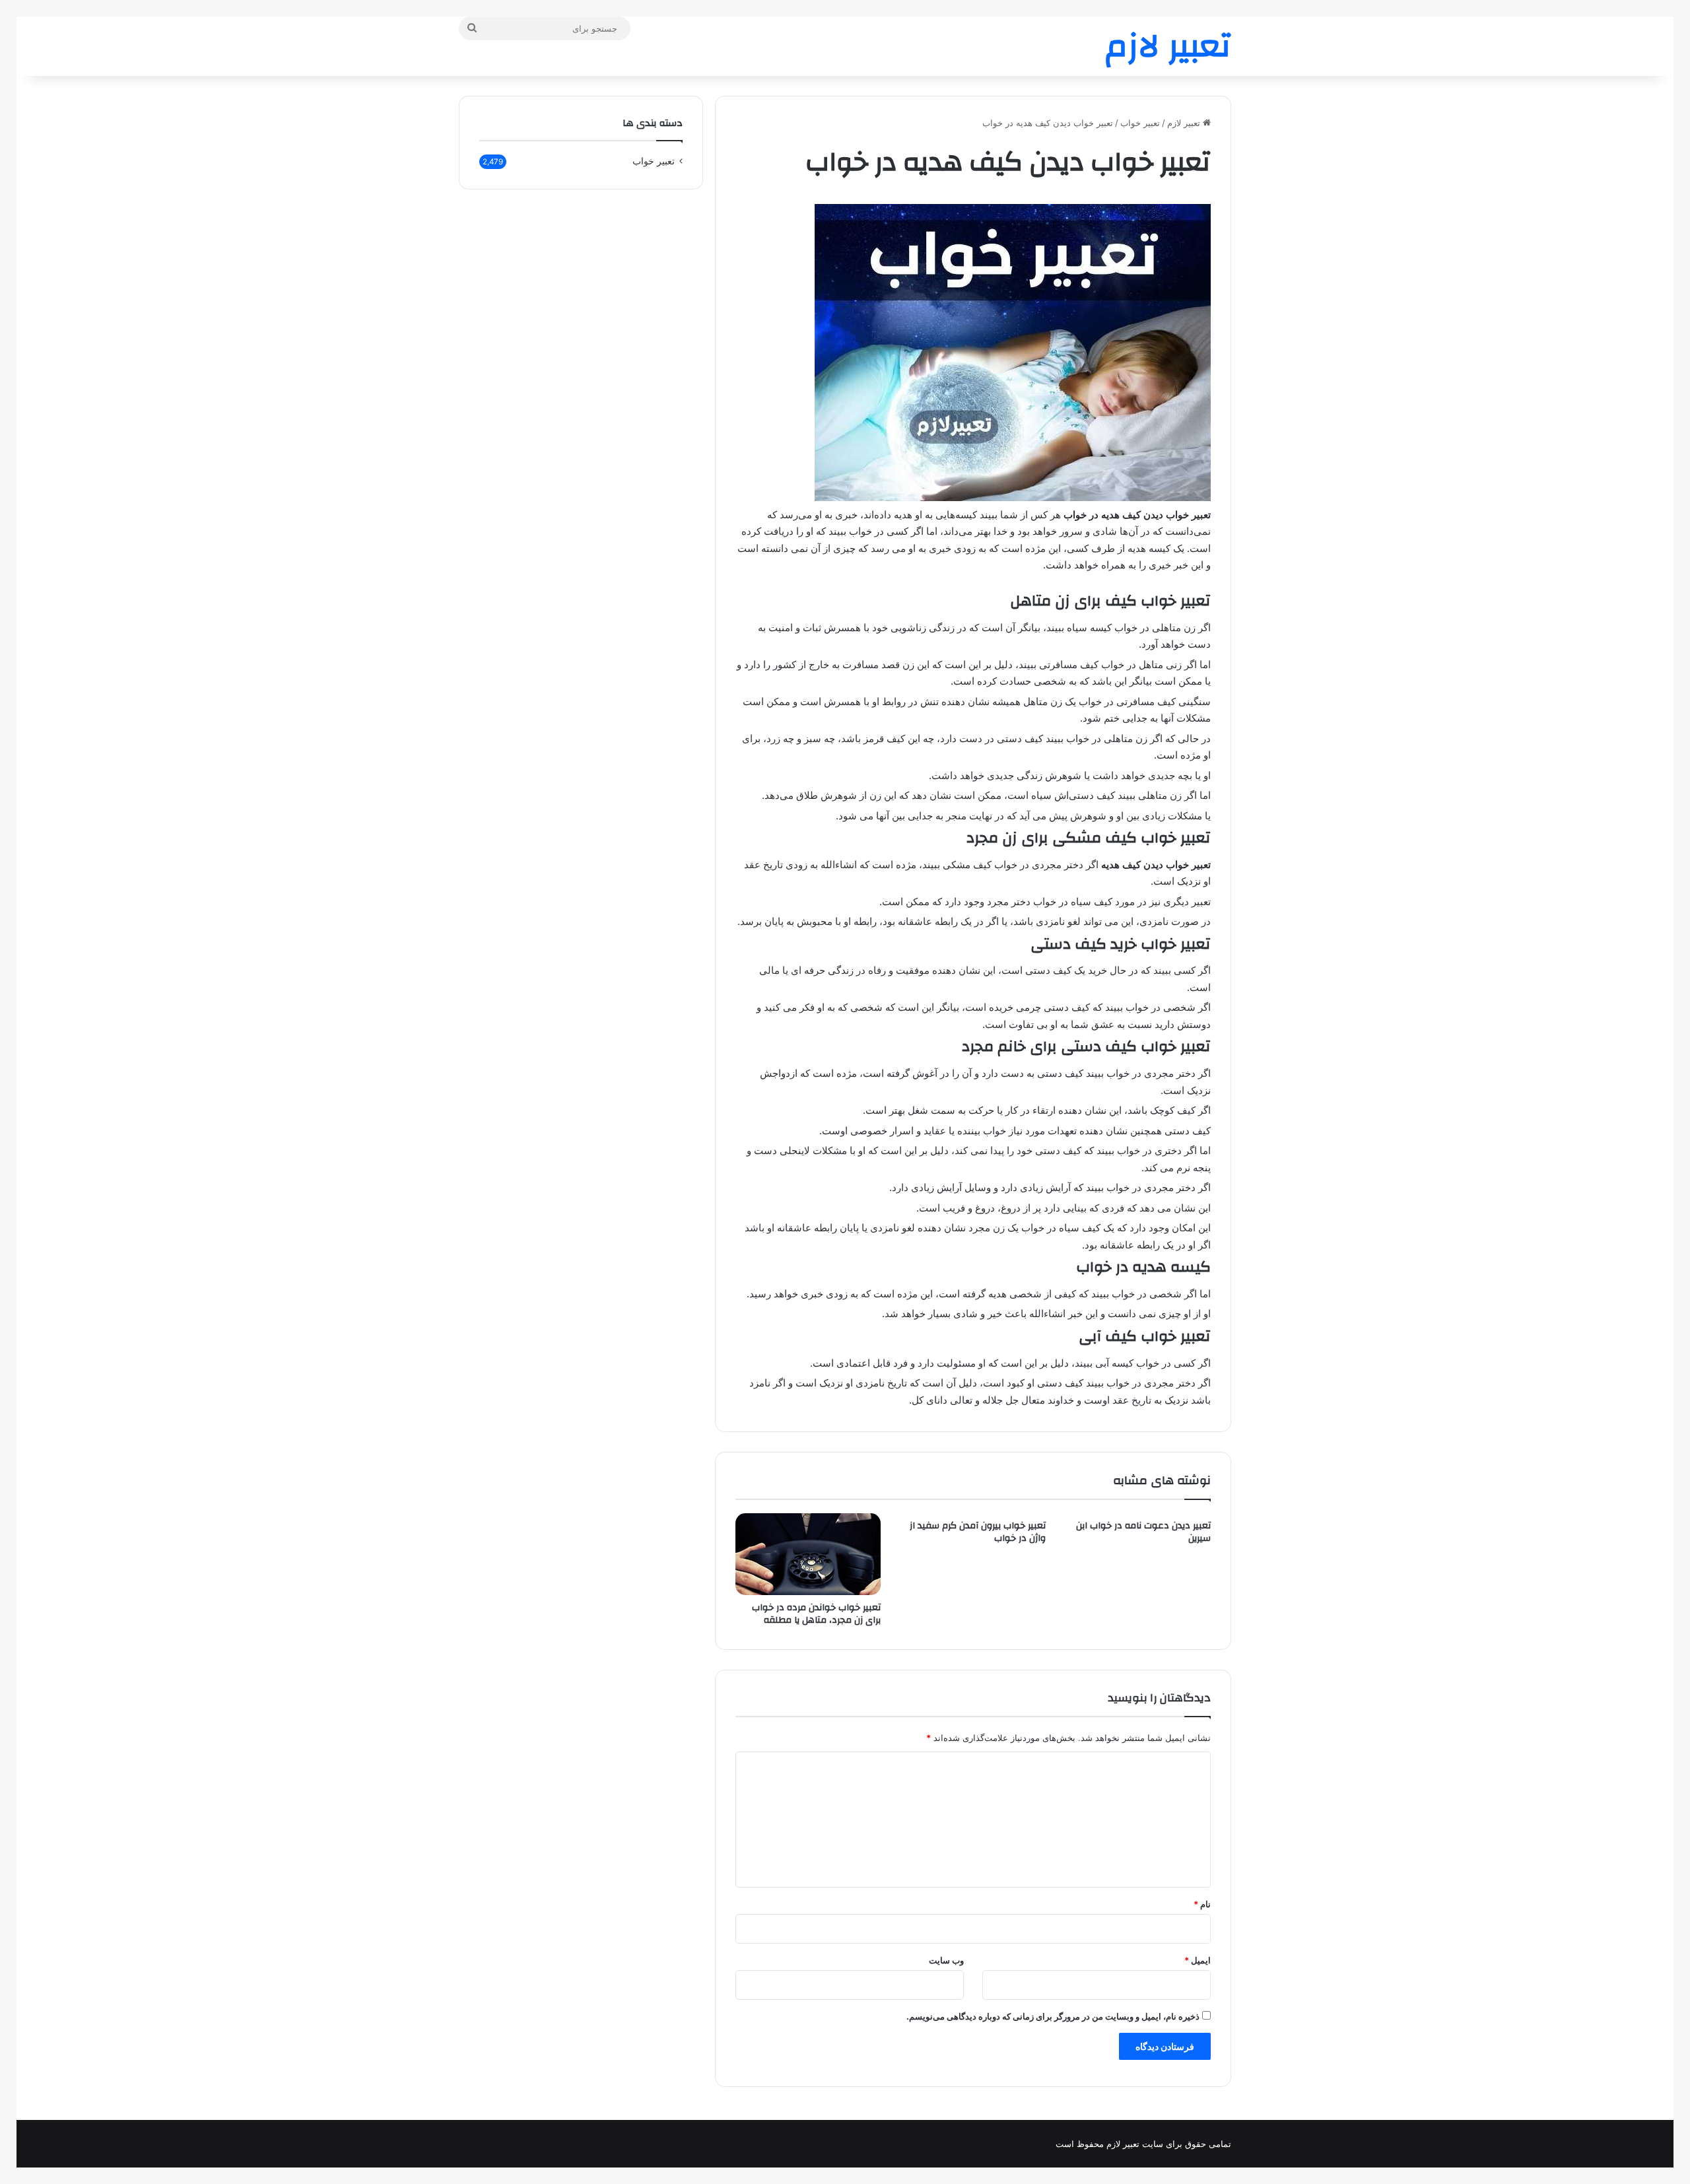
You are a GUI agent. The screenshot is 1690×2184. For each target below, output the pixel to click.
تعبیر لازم (1185, 123)
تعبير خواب (1140, 123)
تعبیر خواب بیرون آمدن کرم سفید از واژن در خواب (978, 1532)
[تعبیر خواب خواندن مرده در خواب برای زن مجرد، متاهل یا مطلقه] (808, 1554)
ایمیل (1198, 1960)
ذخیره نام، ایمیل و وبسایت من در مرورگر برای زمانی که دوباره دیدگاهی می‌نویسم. (1053, 2016)
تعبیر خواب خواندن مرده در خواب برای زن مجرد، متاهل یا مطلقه (816, 1614)
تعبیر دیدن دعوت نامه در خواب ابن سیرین (1143, 1532)
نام (1202, 1904)
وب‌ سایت (946, 1960)
